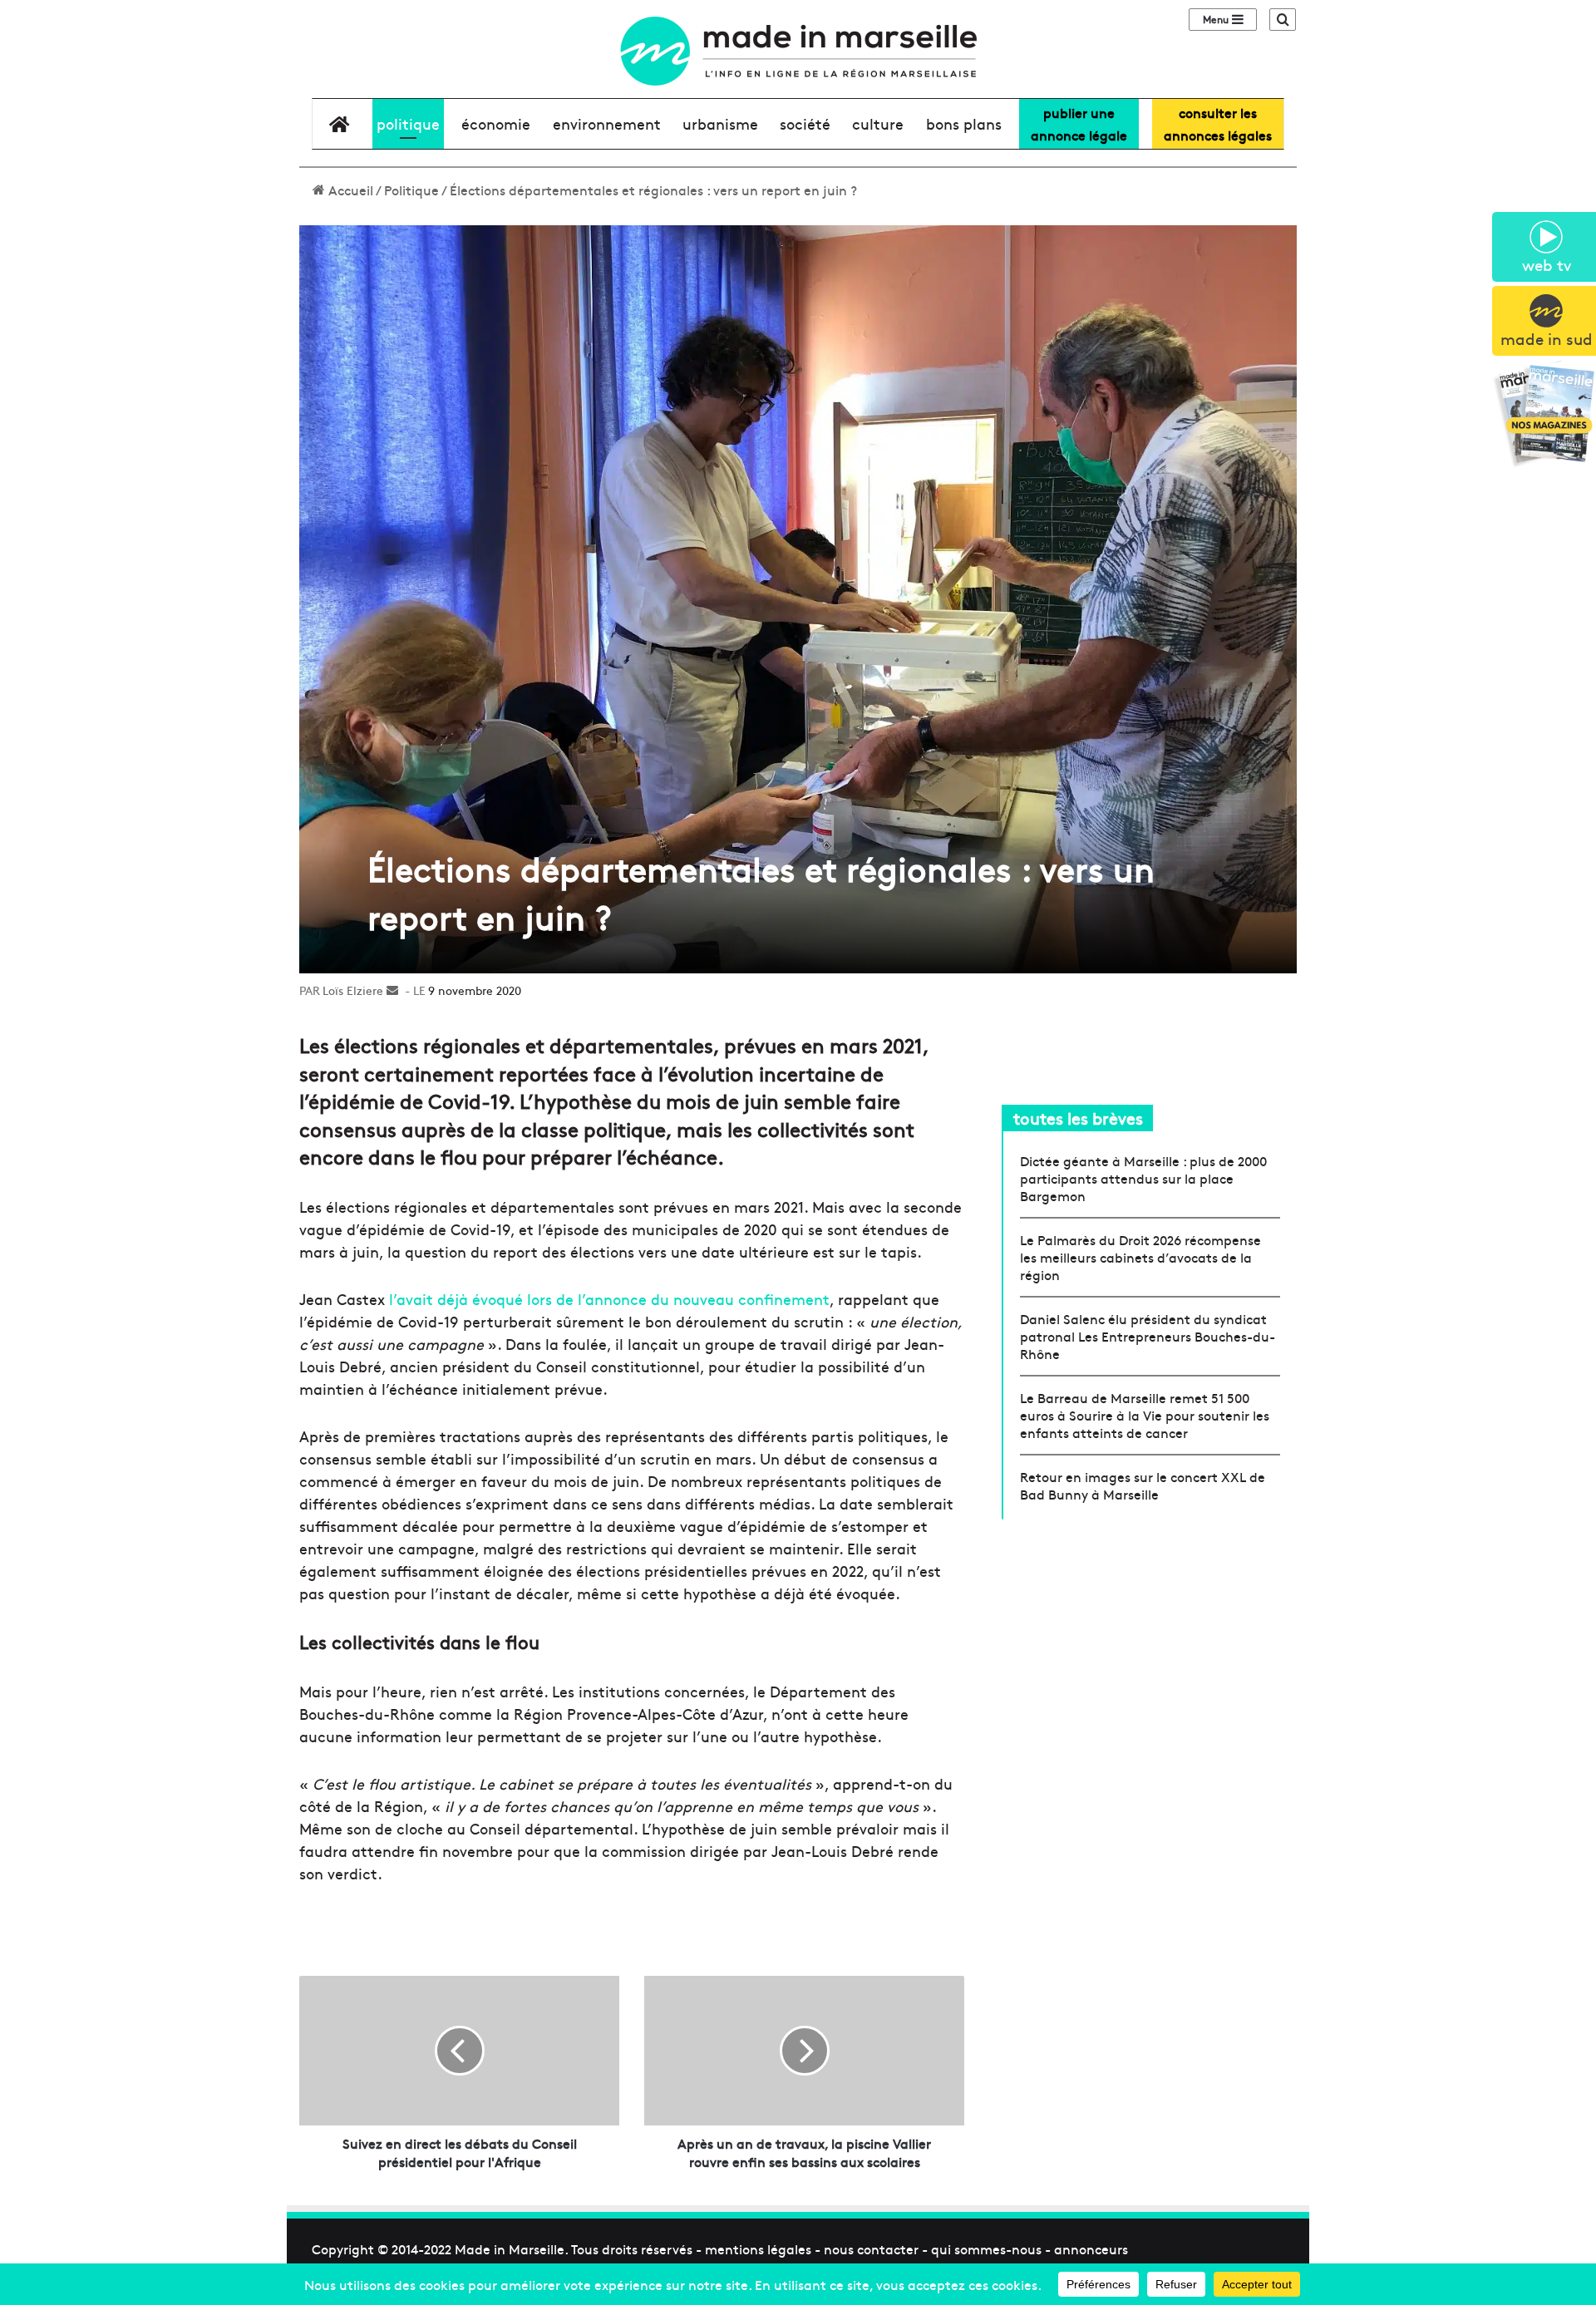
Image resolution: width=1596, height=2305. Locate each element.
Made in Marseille (510, 2248)
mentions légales (758, 2248)
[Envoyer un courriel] (392, 990)
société (805, 123)
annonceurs (1091, 2248)
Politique (408, 123)
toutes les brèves (1078, 1118)
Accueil (349, 190)
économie (496, 123)
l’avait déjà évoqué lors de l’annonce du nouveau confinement (609, 1299)
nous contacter (871, 2248)
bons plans (964, 123)
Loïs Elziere (353, 990)
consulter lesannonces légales (1218, 123)
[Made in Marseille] (798, 51)
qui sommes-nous (986, 2248)
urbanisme (720, 123)
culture (878, 123)
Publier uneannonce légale (1079, 123)
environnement (607, 123)
